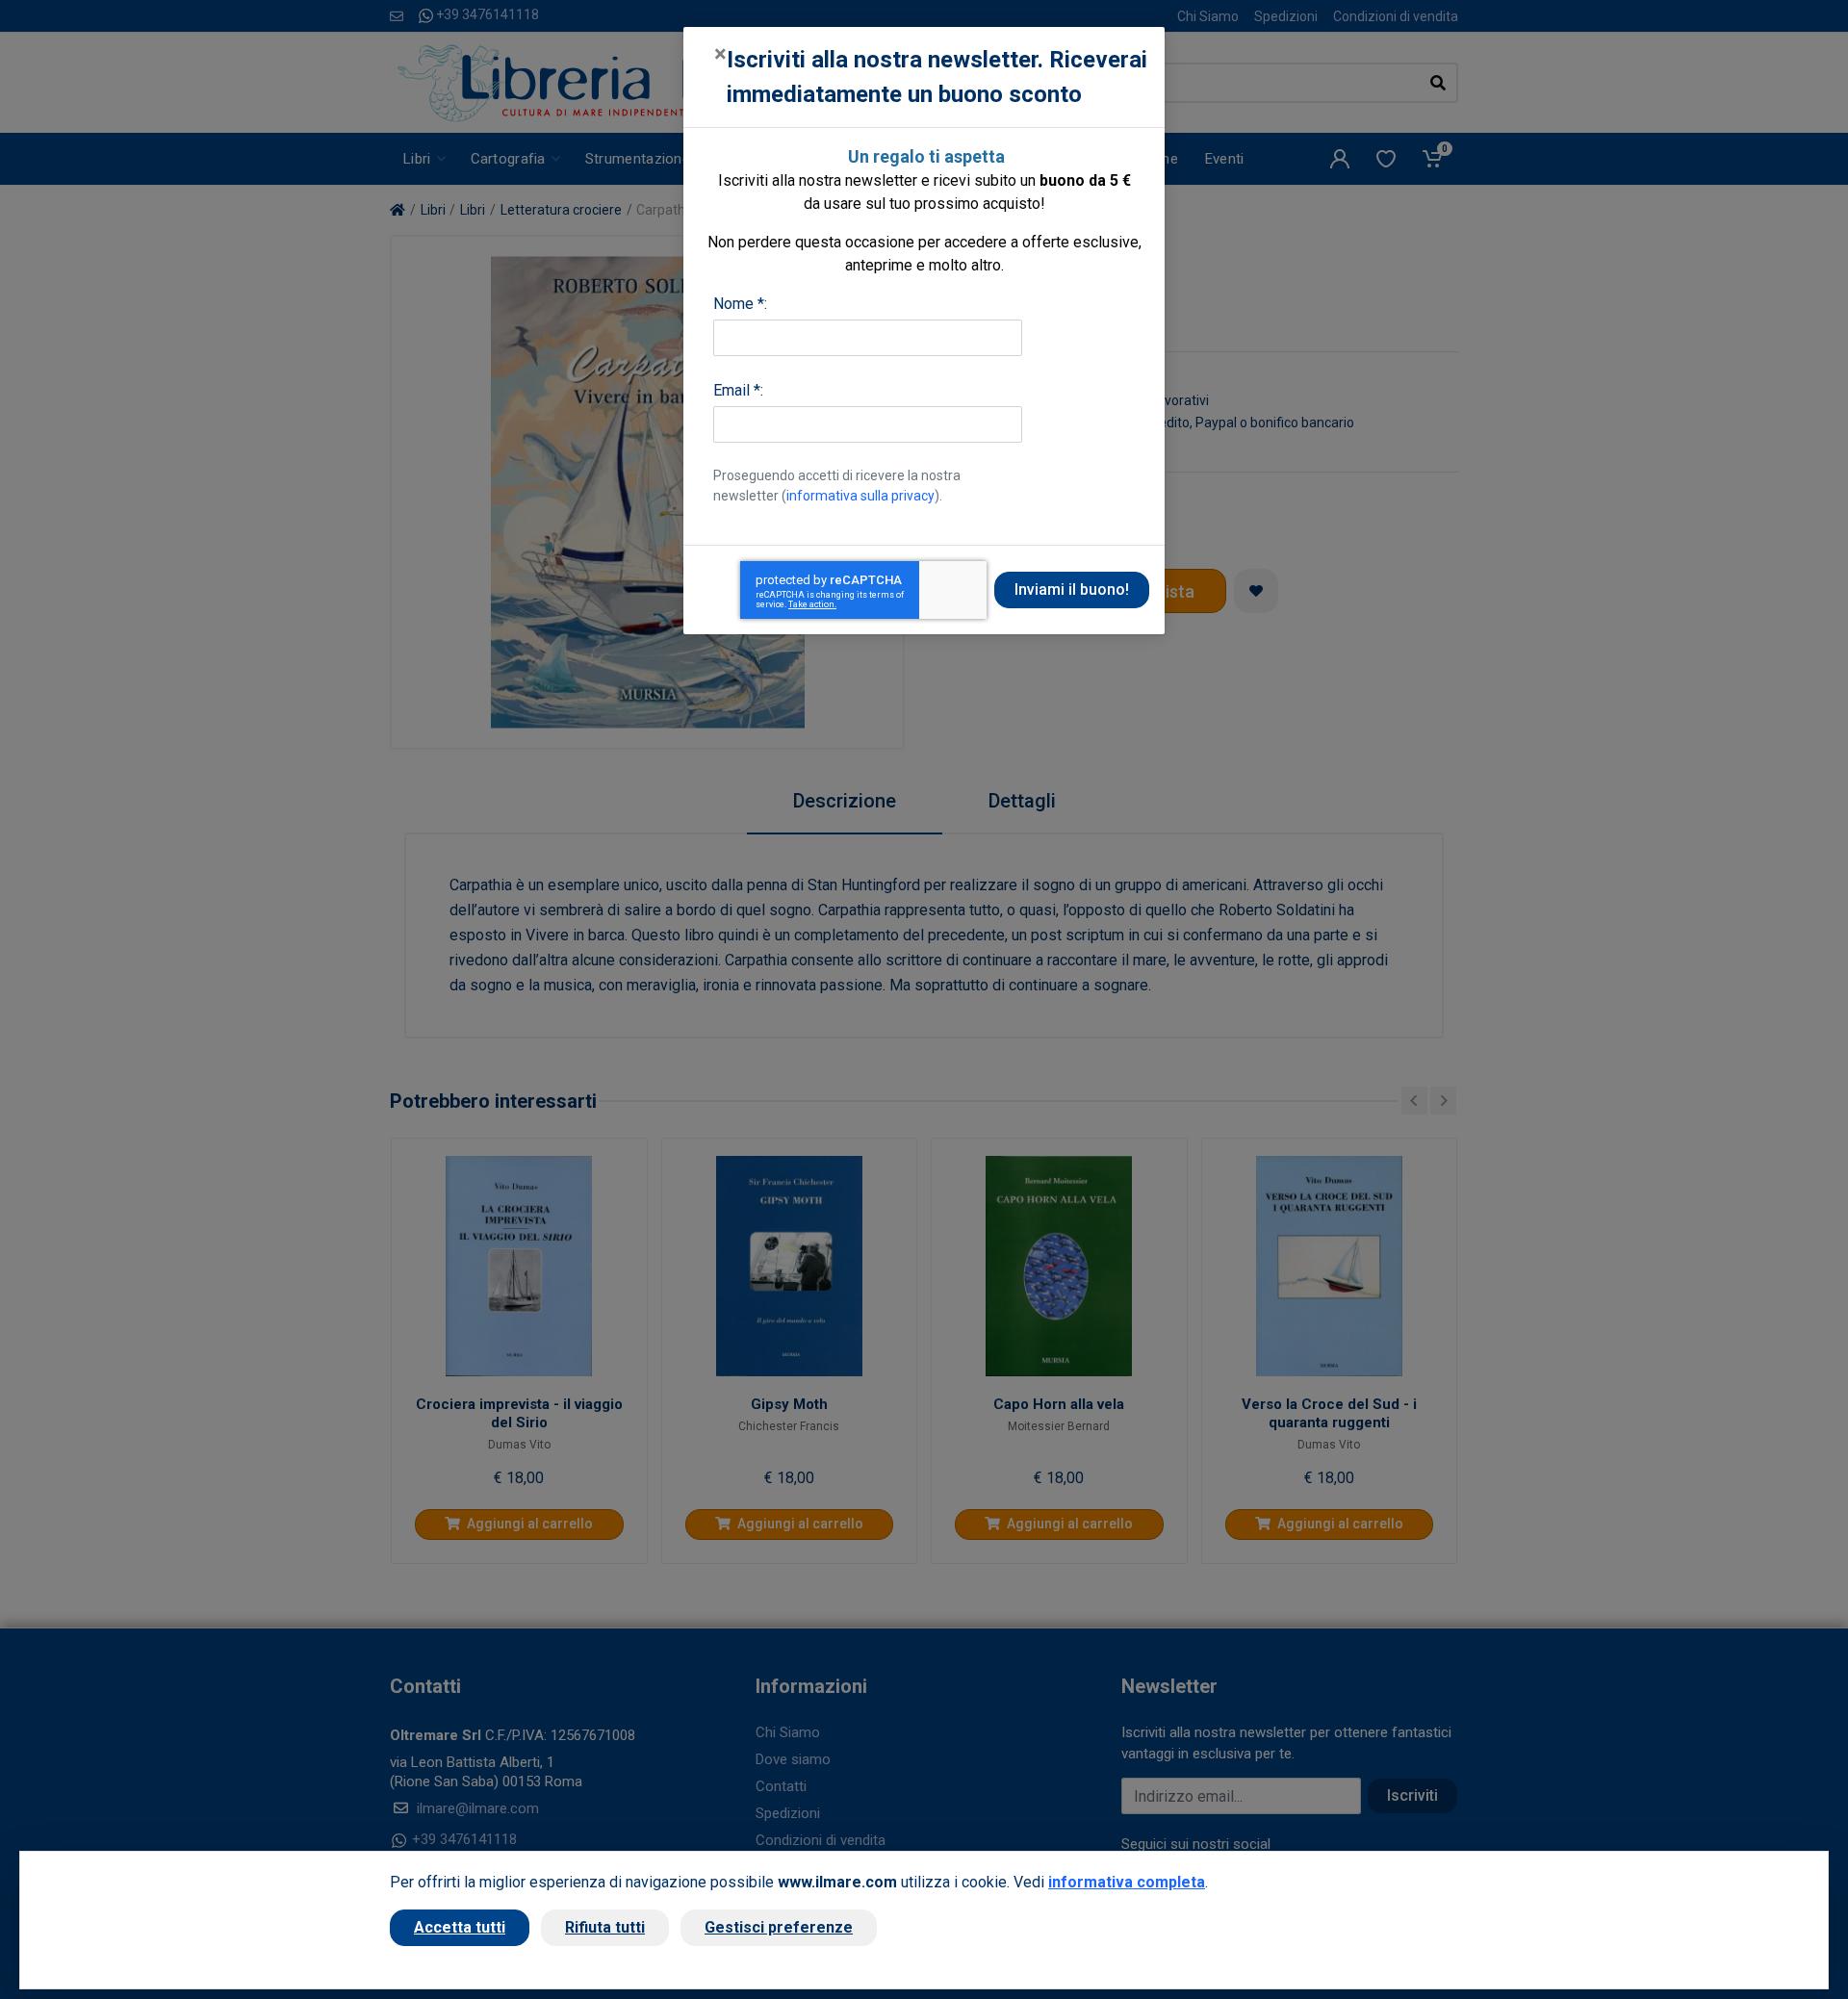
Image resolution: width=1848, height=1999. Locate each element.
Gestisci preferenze (779, 1927)
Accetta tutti (460, 1927)
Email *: (738, 390)
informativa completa (1127, 1882)
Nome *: (740, 304)
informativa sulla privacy (860, 496)
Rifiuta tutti (605, 1927)
